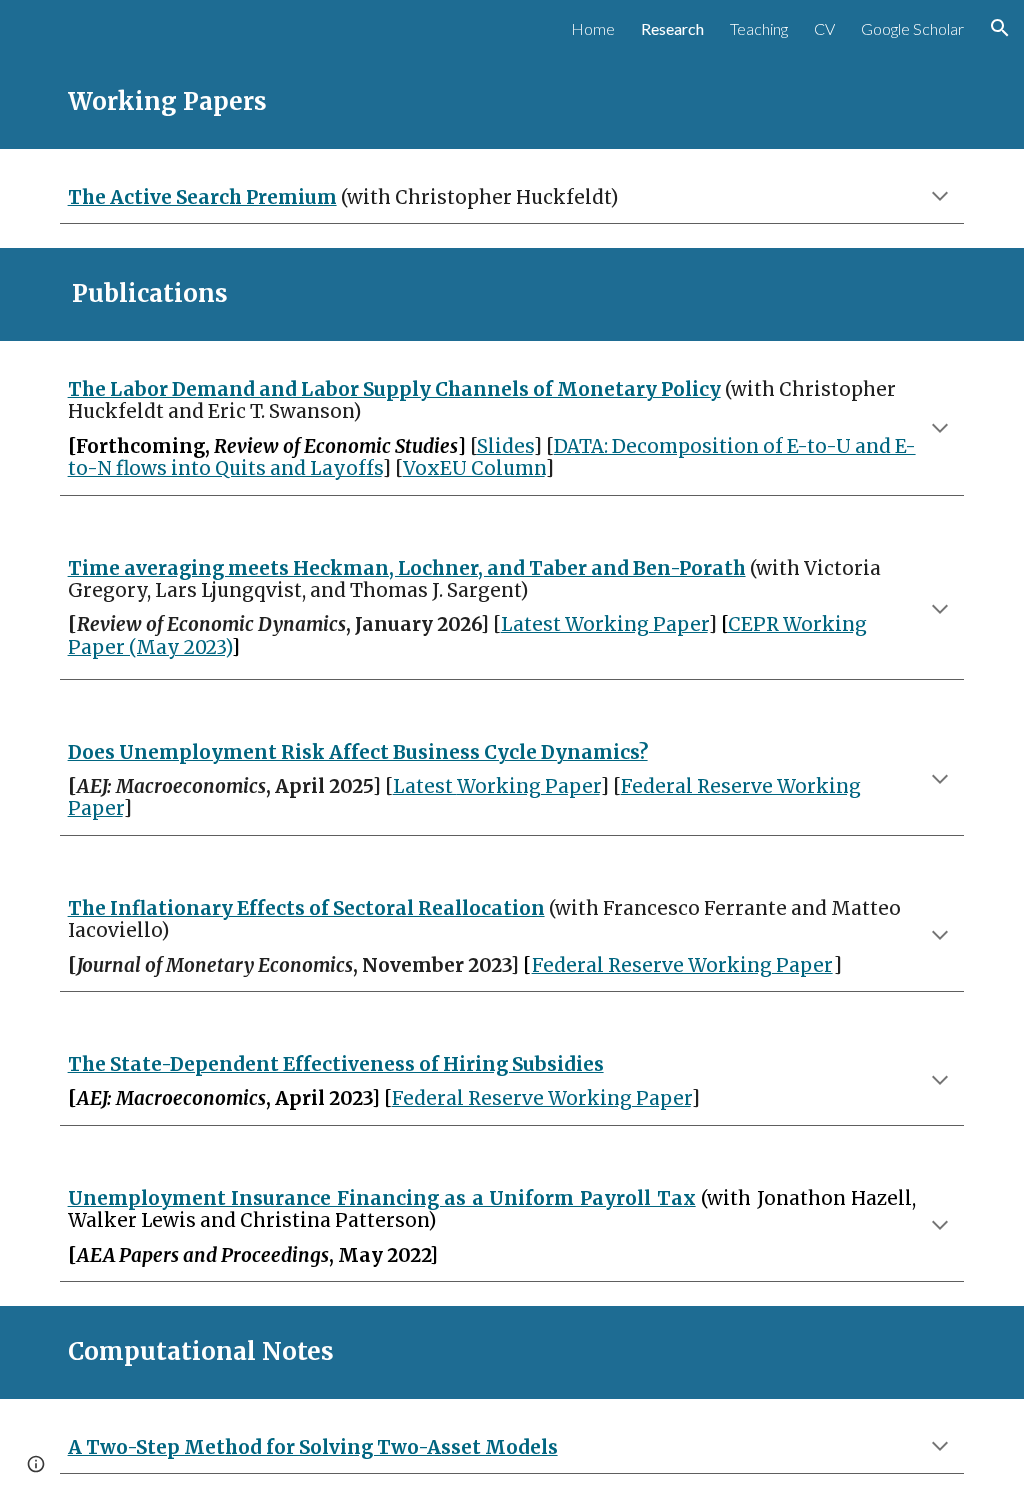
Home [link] (593, 28)
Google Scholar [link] (912, 28)
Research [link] (672, 28)
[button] (1000, 28)
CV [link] (824, 28)
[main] (512, 102)
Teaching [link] (759, 28)
